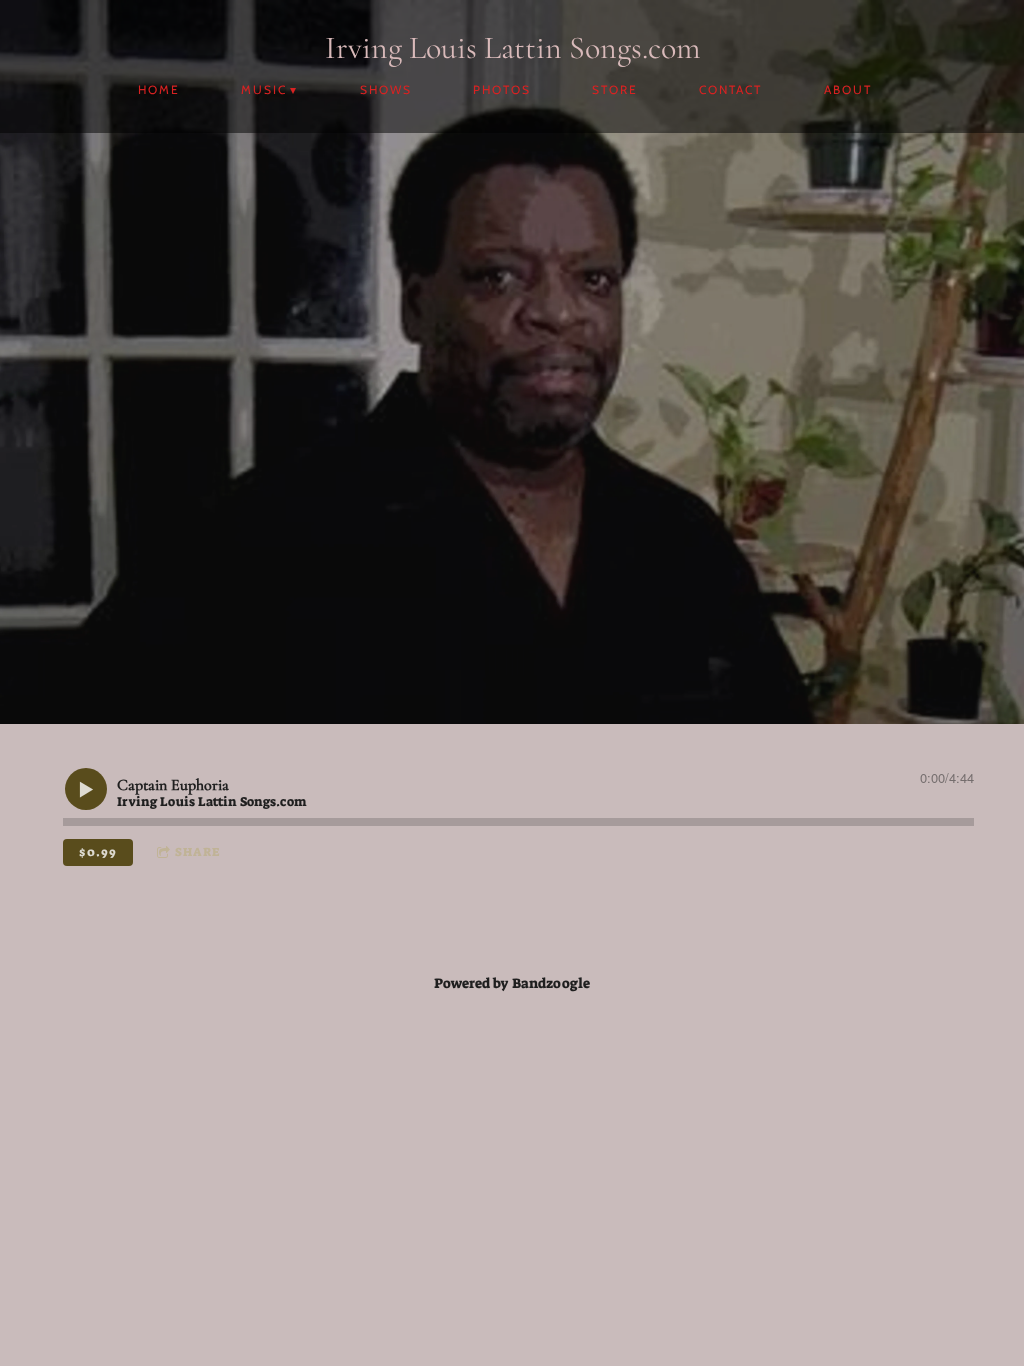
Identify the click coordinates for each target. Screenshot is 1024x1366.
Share (197, 852)
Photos (502, 89)
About (848, 89)
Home (159, 89)
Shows (386, 89)
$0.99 (98, 852)
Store (615, 89)
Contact (730, 89)
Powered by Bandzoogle (512, 983)
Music (264, 89)
